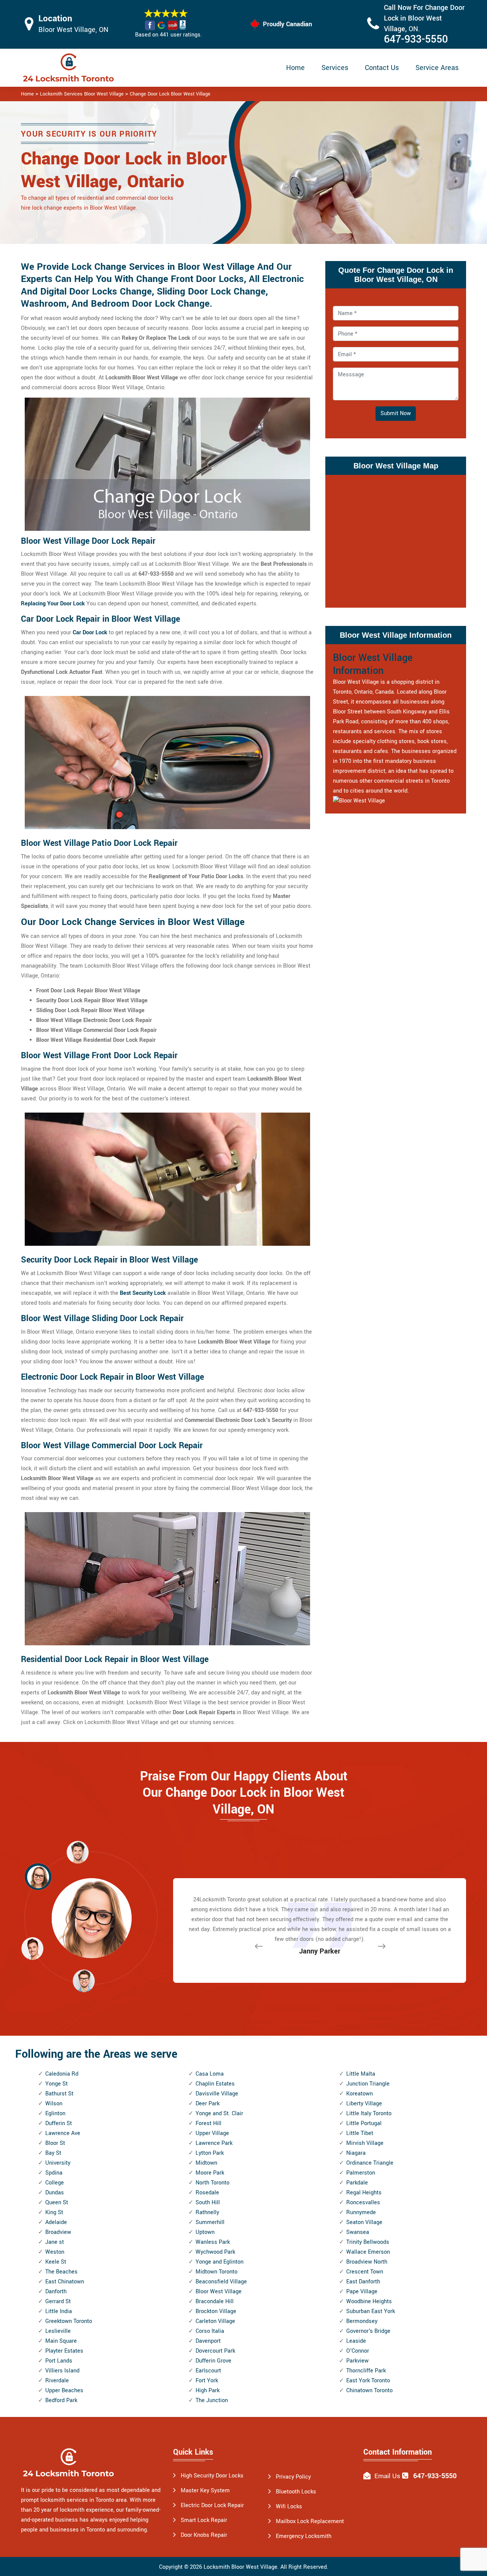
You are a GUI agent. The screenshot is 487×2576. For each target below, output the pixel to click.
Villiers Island (62, 2371)
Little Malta (361, 2074)
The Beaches (61, 2272)
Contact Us (382, 68)
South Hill (208, 2203)
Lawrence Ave (63, 2133)
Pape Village (362, 2292)
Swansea (358, 2232)
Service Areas (437, 68)
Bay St (53, 2153)
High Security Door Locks (212, 2476)
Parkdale (357, 2183)
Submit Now (396, 413)
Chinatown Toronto (369, 2391)
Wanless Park (213, 2242)
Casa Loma (210, 2074)
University (58, 2163)
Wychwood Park (215, 2252)
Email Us (387, 2476)
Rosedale (207, 2193)
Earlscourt (208, 2371)
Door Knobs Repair (204, 2535)
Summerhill (210, 2222)
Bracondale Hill (215, 2301)
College (55, 2183)
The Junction (212, 2400)
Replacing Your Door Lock (53, 604)
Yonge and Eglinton (220, 2262)
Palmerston (361, 2173)
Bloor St (55, 2143)
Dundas (55, 2193)
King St (54, 2212)
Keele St (56, 2262)
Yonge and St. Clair (219, 2113)
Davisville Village (217, 2094)
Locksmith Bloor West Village (240, 2567)
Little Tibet (360, 2133)
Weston (55, 2252)
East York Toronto (368, 2381)
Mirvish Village (365, 2143)
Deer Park (208, 2104)
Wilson (54, 2104)
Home (295, 68)
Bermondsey (362, 2321)
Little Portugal (364, 2123)
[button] (84, 1981)
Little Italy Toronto (369, 2113)
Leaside (356, 2341)
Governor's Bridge (368, 2331)
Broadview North (367, 2262)
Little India (59, 2311)
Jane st (55, 2242)
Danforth (56, 2292)
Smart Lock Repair (204, 2520)
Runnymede (361, 2212)
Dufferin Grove (213, 2361)
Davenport (208, 2341)
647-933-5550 (416, 39)
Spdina (54, 2173)
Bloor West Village (219, 2292)
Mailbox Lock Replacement (310, 2521)
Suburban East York (371, 2311)
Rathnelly (207, 2212)
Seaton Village (364, 2222)
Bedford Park (61, 2400)
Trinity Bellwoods (368, 2242)
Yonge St (56, 2084)
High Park (208, 2391)
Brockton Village (216, 2311)
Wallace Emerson (368, 2252)
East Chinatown (65, 2282)
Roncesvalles (363, 2203)
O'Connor (358, 2351)
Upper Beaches (64, 2391)
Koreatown (360, 2094)
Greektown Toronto (69, 2321)
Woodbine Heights (369, 2301)
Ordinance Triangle (370, 2163)
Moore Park (210, 2173)
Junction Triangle (368, 2084)
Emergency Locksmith (304, 2536)
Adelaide (56, 2222)
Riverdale (57, 2381)
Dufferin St (59, 2123)
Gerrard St (58, 2301)
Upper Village (212, 2133)
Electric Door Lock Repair (212, 2505)
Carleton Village (215, 2321)
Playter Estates (64, 2351)
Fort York (207, 2381)
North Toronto (212, 2183)
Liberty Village (364, 2104)
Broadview (58, 2232)
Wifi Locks (289, 2507)
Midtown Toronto (216, 2272)
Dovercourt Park (215, 2351)
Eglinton (55, 2113)
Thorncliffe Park (366, 2371)
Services (335, 68)
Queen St (57, 2203)
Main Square (61, 2341)
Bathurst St (59, 2094)
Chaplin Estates (215, 2084)
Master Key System (205, 2491)
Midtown (206, 2163)
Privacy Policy (293, 2477)
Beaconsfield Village (221, 2282)
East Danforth (363, 2282)
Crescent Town (365, 2272)
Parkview (357, 2361)
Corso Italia (210, 2331)
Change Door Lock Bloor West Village (170, 94)
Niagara (356, 2153)
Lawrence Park (214, 2143)
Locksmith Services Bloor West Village (82, 94)
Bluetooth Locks (296, 2492)
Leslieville (58, 2331)
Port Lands (59, 2361)
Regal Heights (364, 2193)
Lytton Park (210, 2153)
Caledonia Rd (62, 2074)
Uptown (205, 2232)
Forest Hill (208, 2123)
